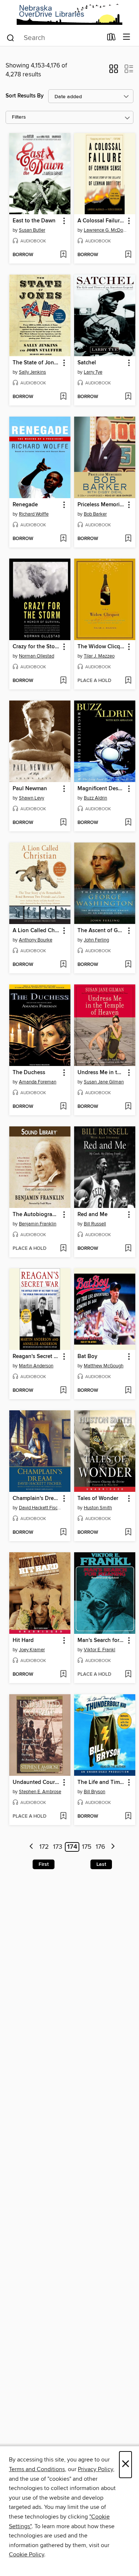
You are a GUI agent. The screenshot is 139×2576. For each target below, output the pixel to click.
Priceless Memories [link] (101, 505)
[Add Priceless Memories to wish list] (128, 539)
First (44, 1864)
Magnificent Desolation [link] (101, 789)
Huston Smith (98, 1508)
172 (44, 1847)
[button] (114, 71)
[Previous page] (32, 1847)
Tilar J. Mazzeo (99, 656)
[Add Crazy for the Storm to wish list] (63, 681)
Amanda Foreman (38, 1082)
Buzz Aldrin (95, 798)
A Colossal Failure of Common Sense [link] (101, 221)
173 (58, 1847)
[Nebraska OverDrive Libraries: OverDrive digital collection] (69, 14)
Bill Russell (95, 1224)
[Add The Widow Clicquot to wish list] (128, 681)
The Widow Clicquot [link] (101, 647)
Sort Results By (25, 96)
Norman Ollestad (37, 656)
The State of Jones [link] (36, 363)
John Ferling (96, 940)
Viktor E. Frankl (100, 1650)
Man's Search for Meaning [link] (101, 1640)
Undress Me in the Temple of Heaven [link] (101, 1073)
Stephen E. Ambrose (40, 1792)
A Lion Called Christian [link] (36, 931)
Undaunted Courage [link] (36, 1782)
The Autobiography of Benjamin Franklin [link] (36, 1215)
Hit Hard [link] (23, 1640)
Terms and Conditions (37, 2469)
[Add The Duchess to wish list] (63, 1107)
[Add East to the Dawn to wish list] (63, 255)
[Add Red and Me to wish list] (128, 1249)
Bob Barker (95, 514)
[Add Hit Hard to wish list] (63, 1675)
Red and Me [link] (92, 1215)
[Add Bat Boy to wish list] (128, 1391)
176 (100, 1847)
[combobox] (54, 38)
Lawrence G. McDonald (106, 230)
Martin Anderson (36, 1366)
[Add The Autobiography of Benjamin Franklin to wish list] (63, 1249)
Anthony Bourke (36, 940)
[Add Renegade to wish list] (63, 539)
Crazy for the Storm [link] (36, 647)
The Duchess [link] (29, 1073)
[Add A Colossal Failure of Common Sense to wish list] (128, 255)
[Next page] (113, 1847)
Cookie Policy (27, 2555)
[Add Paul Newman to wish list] (63, 823)
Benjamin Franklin (38, 1224)
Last (101, 1864)
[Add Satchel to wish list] (128, 397)
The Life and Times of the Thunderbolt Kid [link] (101, 1782)
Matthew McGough (104, 1366)
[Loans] (111, 39)
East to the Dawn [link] (34, 221)
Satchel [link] (87, 363)
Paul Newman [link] (30, 789)
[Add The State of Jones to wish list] (63, 397)
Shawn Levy (32, 798)
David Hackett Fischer (41, 1508)
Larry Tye (93, 372)
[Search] (11, 37)
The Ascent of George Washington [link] (101, 931)
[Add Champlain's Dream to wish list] (63, 1533)
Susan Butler (32, 230)
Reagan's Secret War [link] (36, 1357)
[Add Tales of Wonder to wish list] (128, 1533)
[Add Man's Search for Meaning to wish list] (128, 1675)
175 (87, 1847)
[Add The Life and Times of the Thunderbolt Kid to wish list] (128, 1817)
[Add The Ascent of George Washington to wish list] (128, 965)
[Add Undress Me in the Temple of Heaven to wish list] (128, 1107)
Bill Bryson (95, 1792)
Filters (19, 117)
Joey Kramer (32, 1650)
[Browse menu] (127, 37)
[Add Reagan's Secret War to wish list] (63, 1391)
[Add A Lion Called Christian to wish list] (63, 965)
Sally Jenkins (32, 372)
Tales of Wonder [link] (98, 1499)
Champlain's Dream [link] (36, 1499)
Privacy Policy (95, 2469)
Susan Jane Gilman (104, 1082)
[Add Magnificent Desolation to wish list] (128, 823)
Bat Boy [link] (87, 1357)
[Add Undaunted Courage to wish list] (63, 1817)
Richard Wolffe (34, 514)
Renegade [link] (25, 505)
